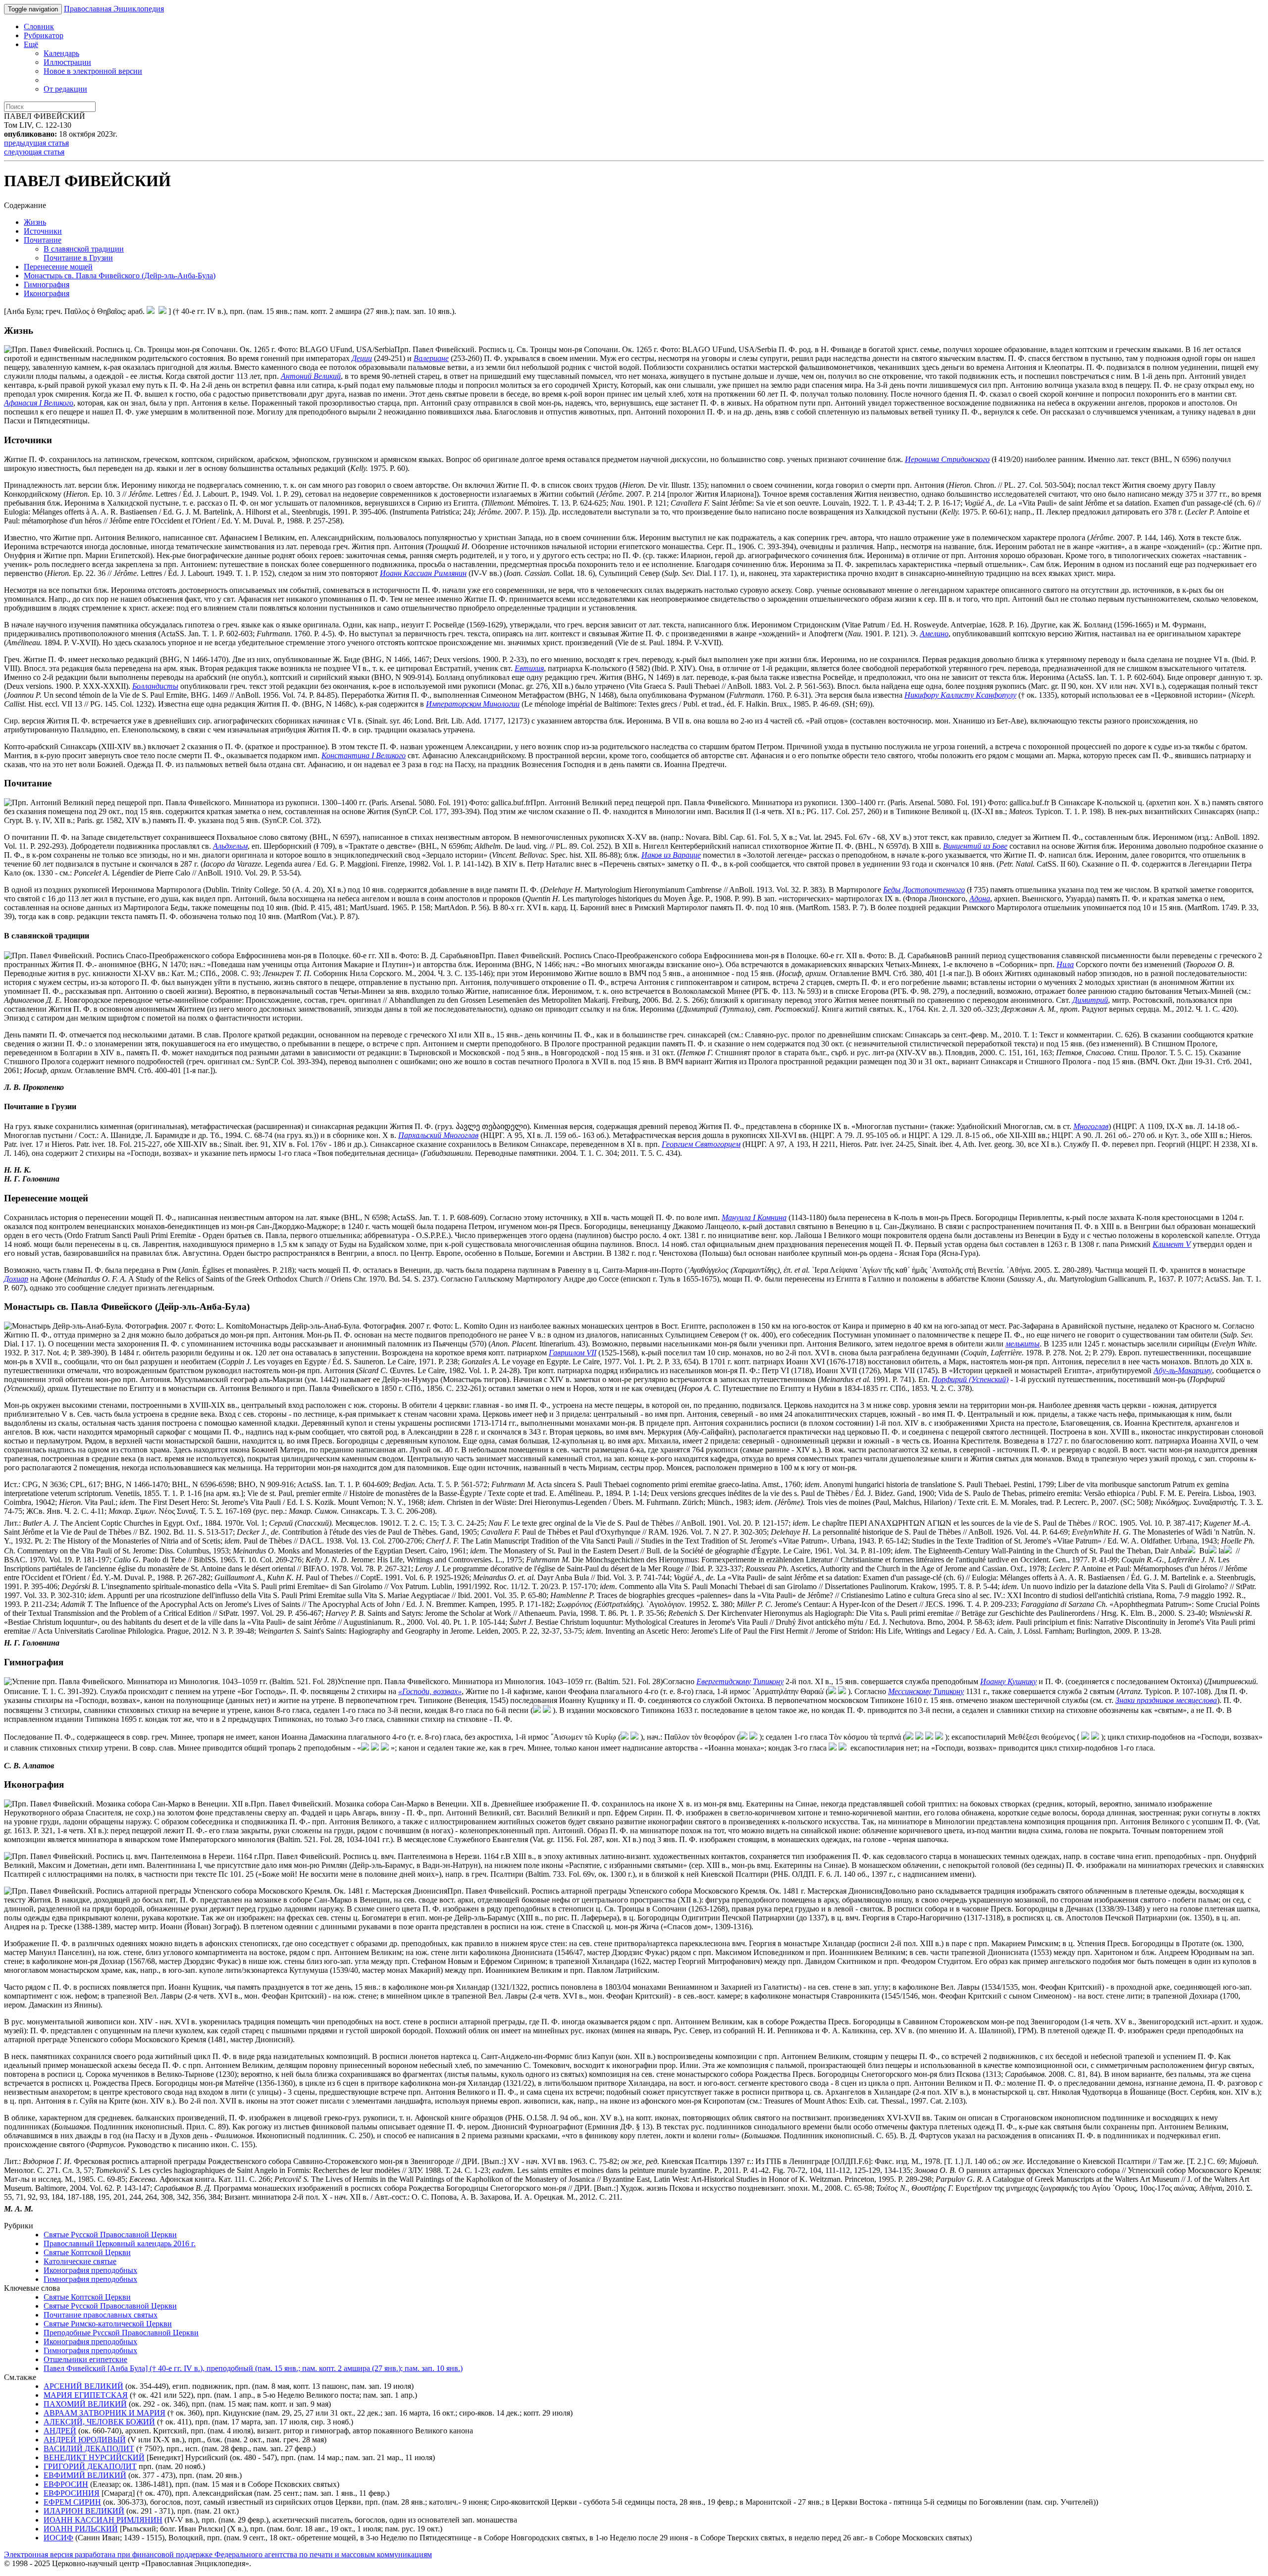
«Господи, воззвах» (430, 1691)
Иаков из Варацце (671, 855)
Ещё (31, 44)
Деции (362, 358)
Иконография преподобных (90, 2270)
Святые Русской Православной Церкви (110, 2235)
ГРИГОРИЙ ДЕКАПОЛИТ (90, 2466)
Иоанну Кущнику (1008, 1681)
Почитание (43, 240)
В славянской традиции (84, 249)
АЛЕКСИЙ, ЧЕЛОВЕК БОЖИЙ (99, 2422)
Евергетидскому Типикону (740, 1681)
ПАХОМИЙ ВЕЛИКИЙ (85, 2404)
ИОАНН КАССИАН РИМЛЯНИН (103, 2520)
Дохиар (16, 1279)
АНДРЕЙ (60, 2431)
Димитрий (1090, 1000)
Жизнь (35, 222)
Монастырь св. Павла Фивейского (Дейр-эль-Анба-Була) (120, 276)
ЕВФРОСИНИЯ (72, 2493)
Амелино (934, 634)
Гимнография (47, 284)
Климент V (1172, 1244)
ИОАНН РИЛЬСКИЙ (81, 2529)
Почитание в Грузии (78, 258)
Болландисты (155, 686)
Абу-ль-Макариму (1183, 1370)
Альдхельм (230, 846)
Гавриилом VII (573, 1353)
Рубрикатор (44, 35)
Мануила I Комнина (754, 1217)
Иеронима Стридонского (947, 459)
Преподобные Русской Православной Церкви (121, 2333)
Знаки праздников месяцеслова (1166, 1700)
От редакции (65, 89)
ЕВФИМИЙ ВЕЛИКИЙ (85, 2475)
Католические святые (80, 2261)
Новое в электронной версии (93, 71)
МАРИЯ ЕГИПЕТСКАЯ (86, 2395)
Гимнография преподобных (90, 2279)
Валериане (431, 358)
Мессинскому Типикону (926, 1691)
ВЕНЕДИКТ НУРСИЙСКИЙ (94, 2457)
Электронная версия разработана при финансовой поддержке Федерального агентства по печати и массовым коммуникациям (218, 2554)
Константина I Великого (364, 755)
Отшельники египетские (85, 2359)
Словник (39, 26)
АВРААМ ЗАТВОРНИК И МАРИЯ (105, 2413)
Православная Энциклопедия (114, 9)
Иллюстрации (67, 62)
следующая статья (34, 152)
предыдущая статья (36, 143)
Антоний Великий (311, 376)
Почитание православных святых (101, 2315)
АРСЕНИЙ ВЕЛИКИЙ (83, 2386)
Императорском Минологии (473, 704)
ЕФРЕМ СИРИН (72, 2502)
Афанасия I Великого (39, 403)
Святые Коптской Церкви (87, 2252)
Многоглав (1091, 1126)
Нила (1065, 964)
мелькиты (1023, 1344)
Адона (980, 899)
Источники (43, 231)
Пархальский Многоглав (438, 1135)
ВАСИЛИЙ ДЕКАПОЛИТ (89, 2448)
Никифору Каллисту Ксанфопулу (960, 695)
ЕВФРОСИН (66, 2484)
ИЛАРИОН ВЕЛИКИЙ (84, 2511)
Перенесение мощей (58, 267)
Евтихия (529, 668)
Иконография (47, 293)
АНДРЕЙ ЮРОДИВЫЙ (85, 2440)
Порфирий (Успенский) (970, 1379)
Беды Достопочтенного (924, 890)
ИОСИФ (58, 2538)
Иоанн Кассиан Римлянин (423, 573)
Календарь (61, 53)
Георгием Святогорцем (701, 1144)
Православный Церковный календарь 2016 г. (120, 2243)
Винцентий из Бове (975, 846)
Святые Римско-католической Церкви (108, 2324)
